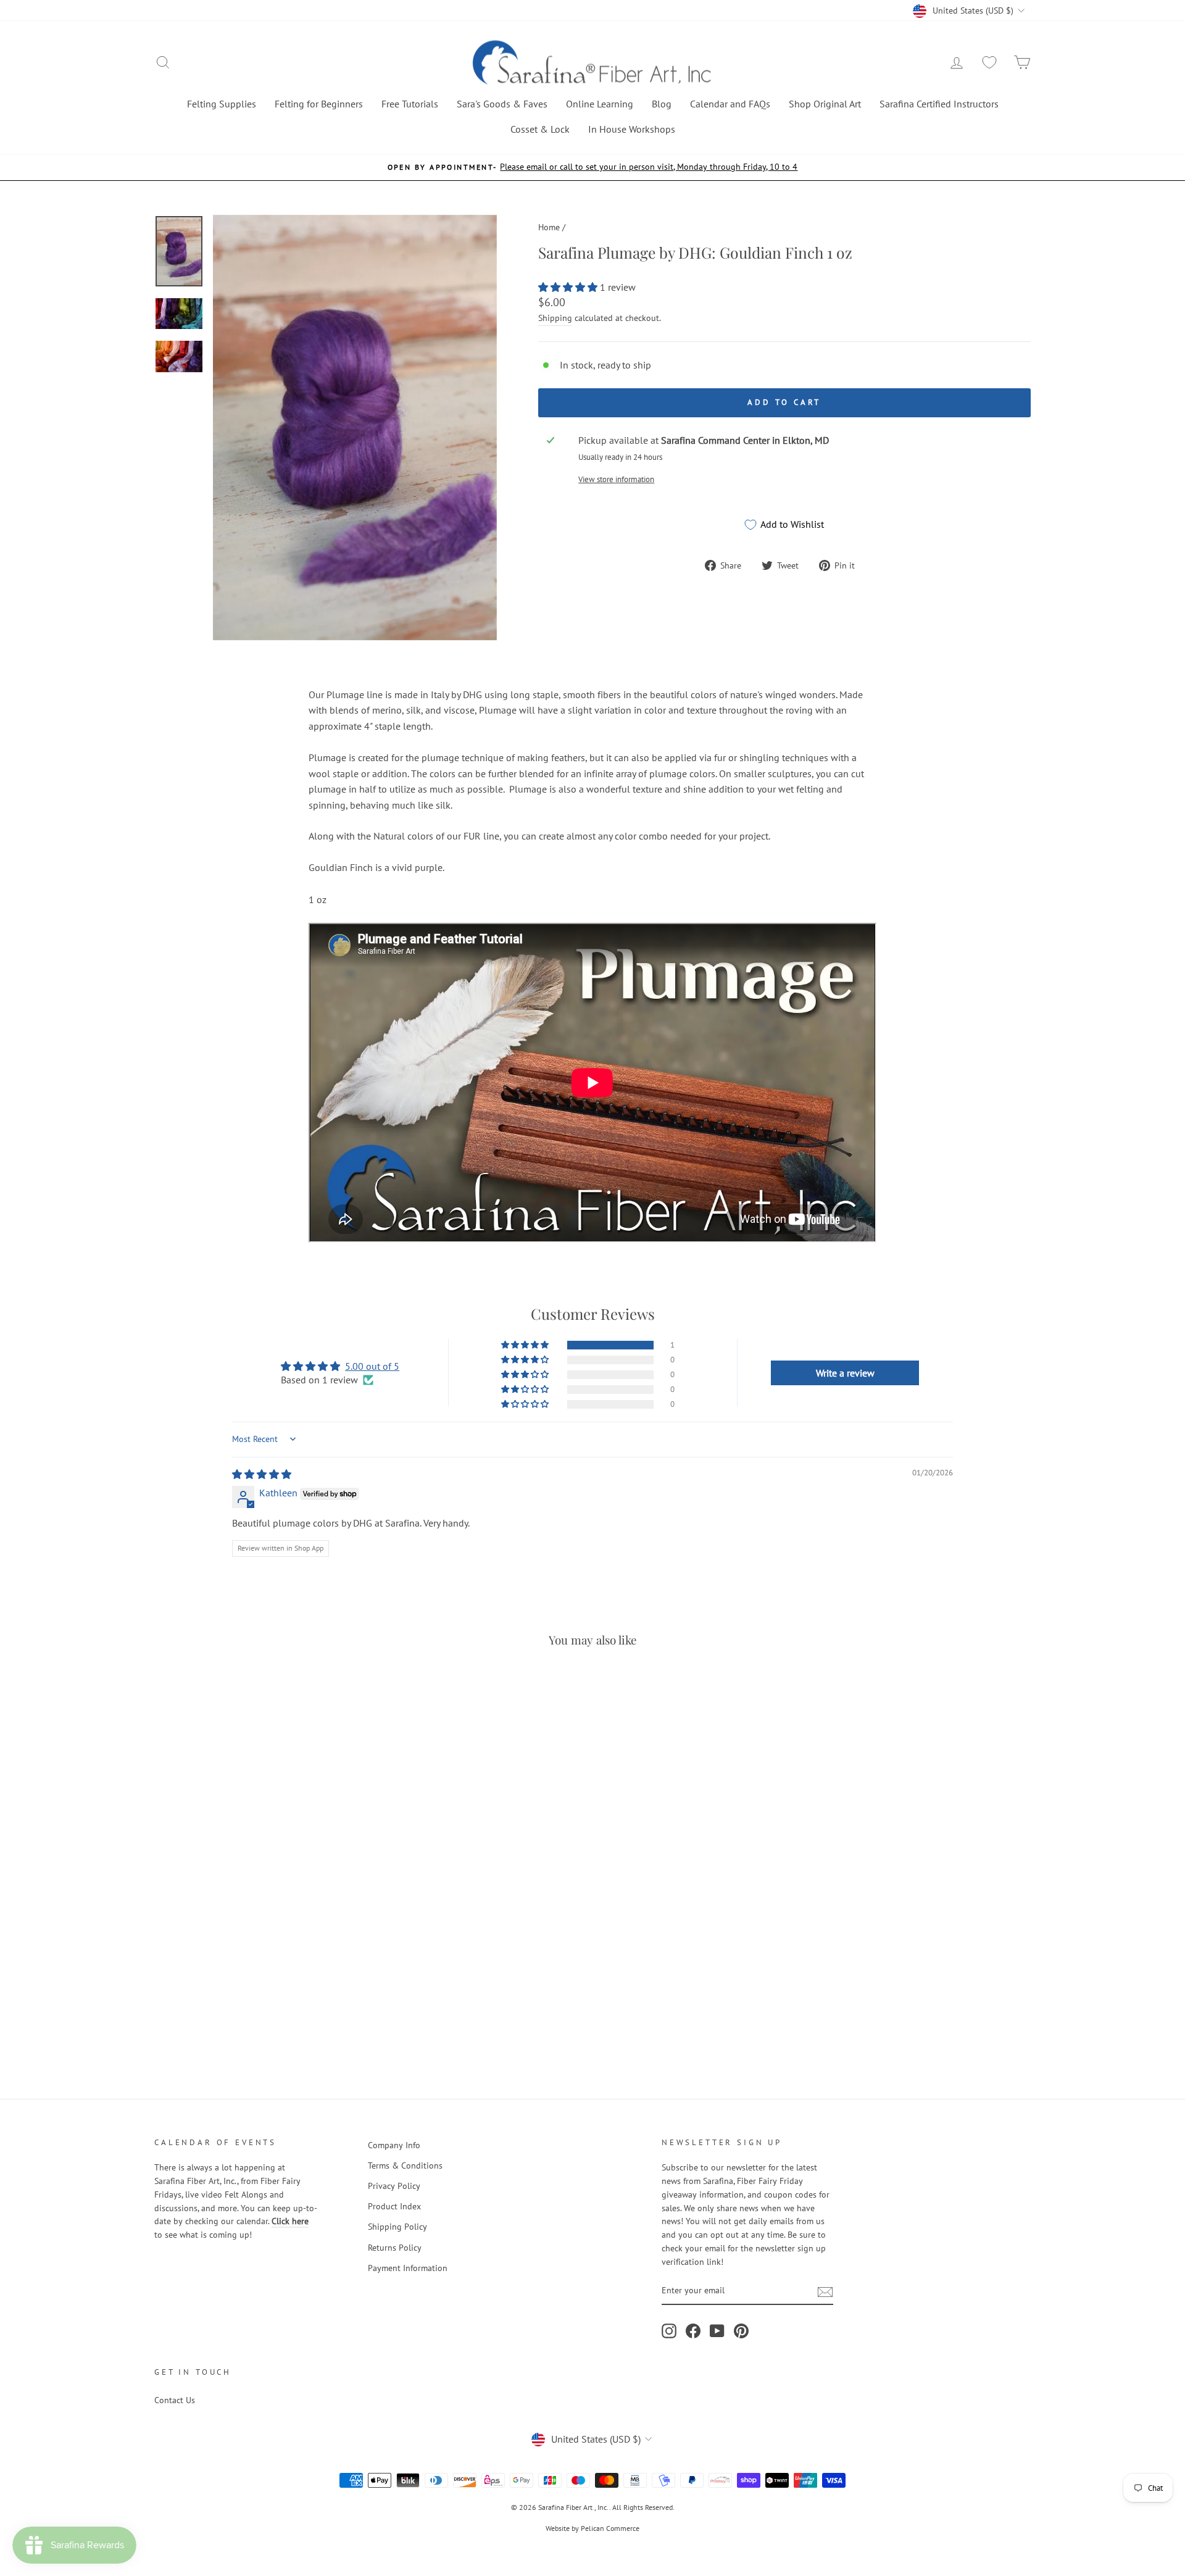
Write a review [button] (845, 1373)
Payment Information (408, 2268)
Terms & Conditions (405, 2165)
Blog (662, 104)
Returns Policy (395, 2248)
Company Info (394, 2145)
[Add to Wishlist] (169, 1979)
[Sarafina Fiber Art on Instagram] (669, 2331)
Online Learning (600, 104)
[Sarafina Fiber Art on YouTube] (717, 2331)
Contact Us (175, 2400)
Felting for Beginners (319, 104)
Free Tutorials (410, 104)
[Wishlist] (989, 63)
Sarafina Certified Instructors (939, 104)
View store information (616, 479)
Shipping (555, 318)
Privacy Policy (394, 2186)
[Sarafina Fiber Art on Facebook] (693, 2331)
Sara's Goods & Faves (502, 104)
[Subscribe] (825, 2291)
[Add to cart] (167, 1693)
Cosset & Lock (540, 129)
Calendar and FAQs (730, 104)
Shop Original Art (825, 104)
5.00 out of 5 (372, 1366)
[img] (262, 1474)
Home (549, 227)
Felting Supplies (222, 104)
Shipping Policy (397, 2227)
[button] (569, 287)
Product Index (394, 2206)
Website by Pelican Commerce (592, 2528)
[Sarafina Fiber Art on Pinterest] (741, 2331)
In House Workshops (632, 129)
